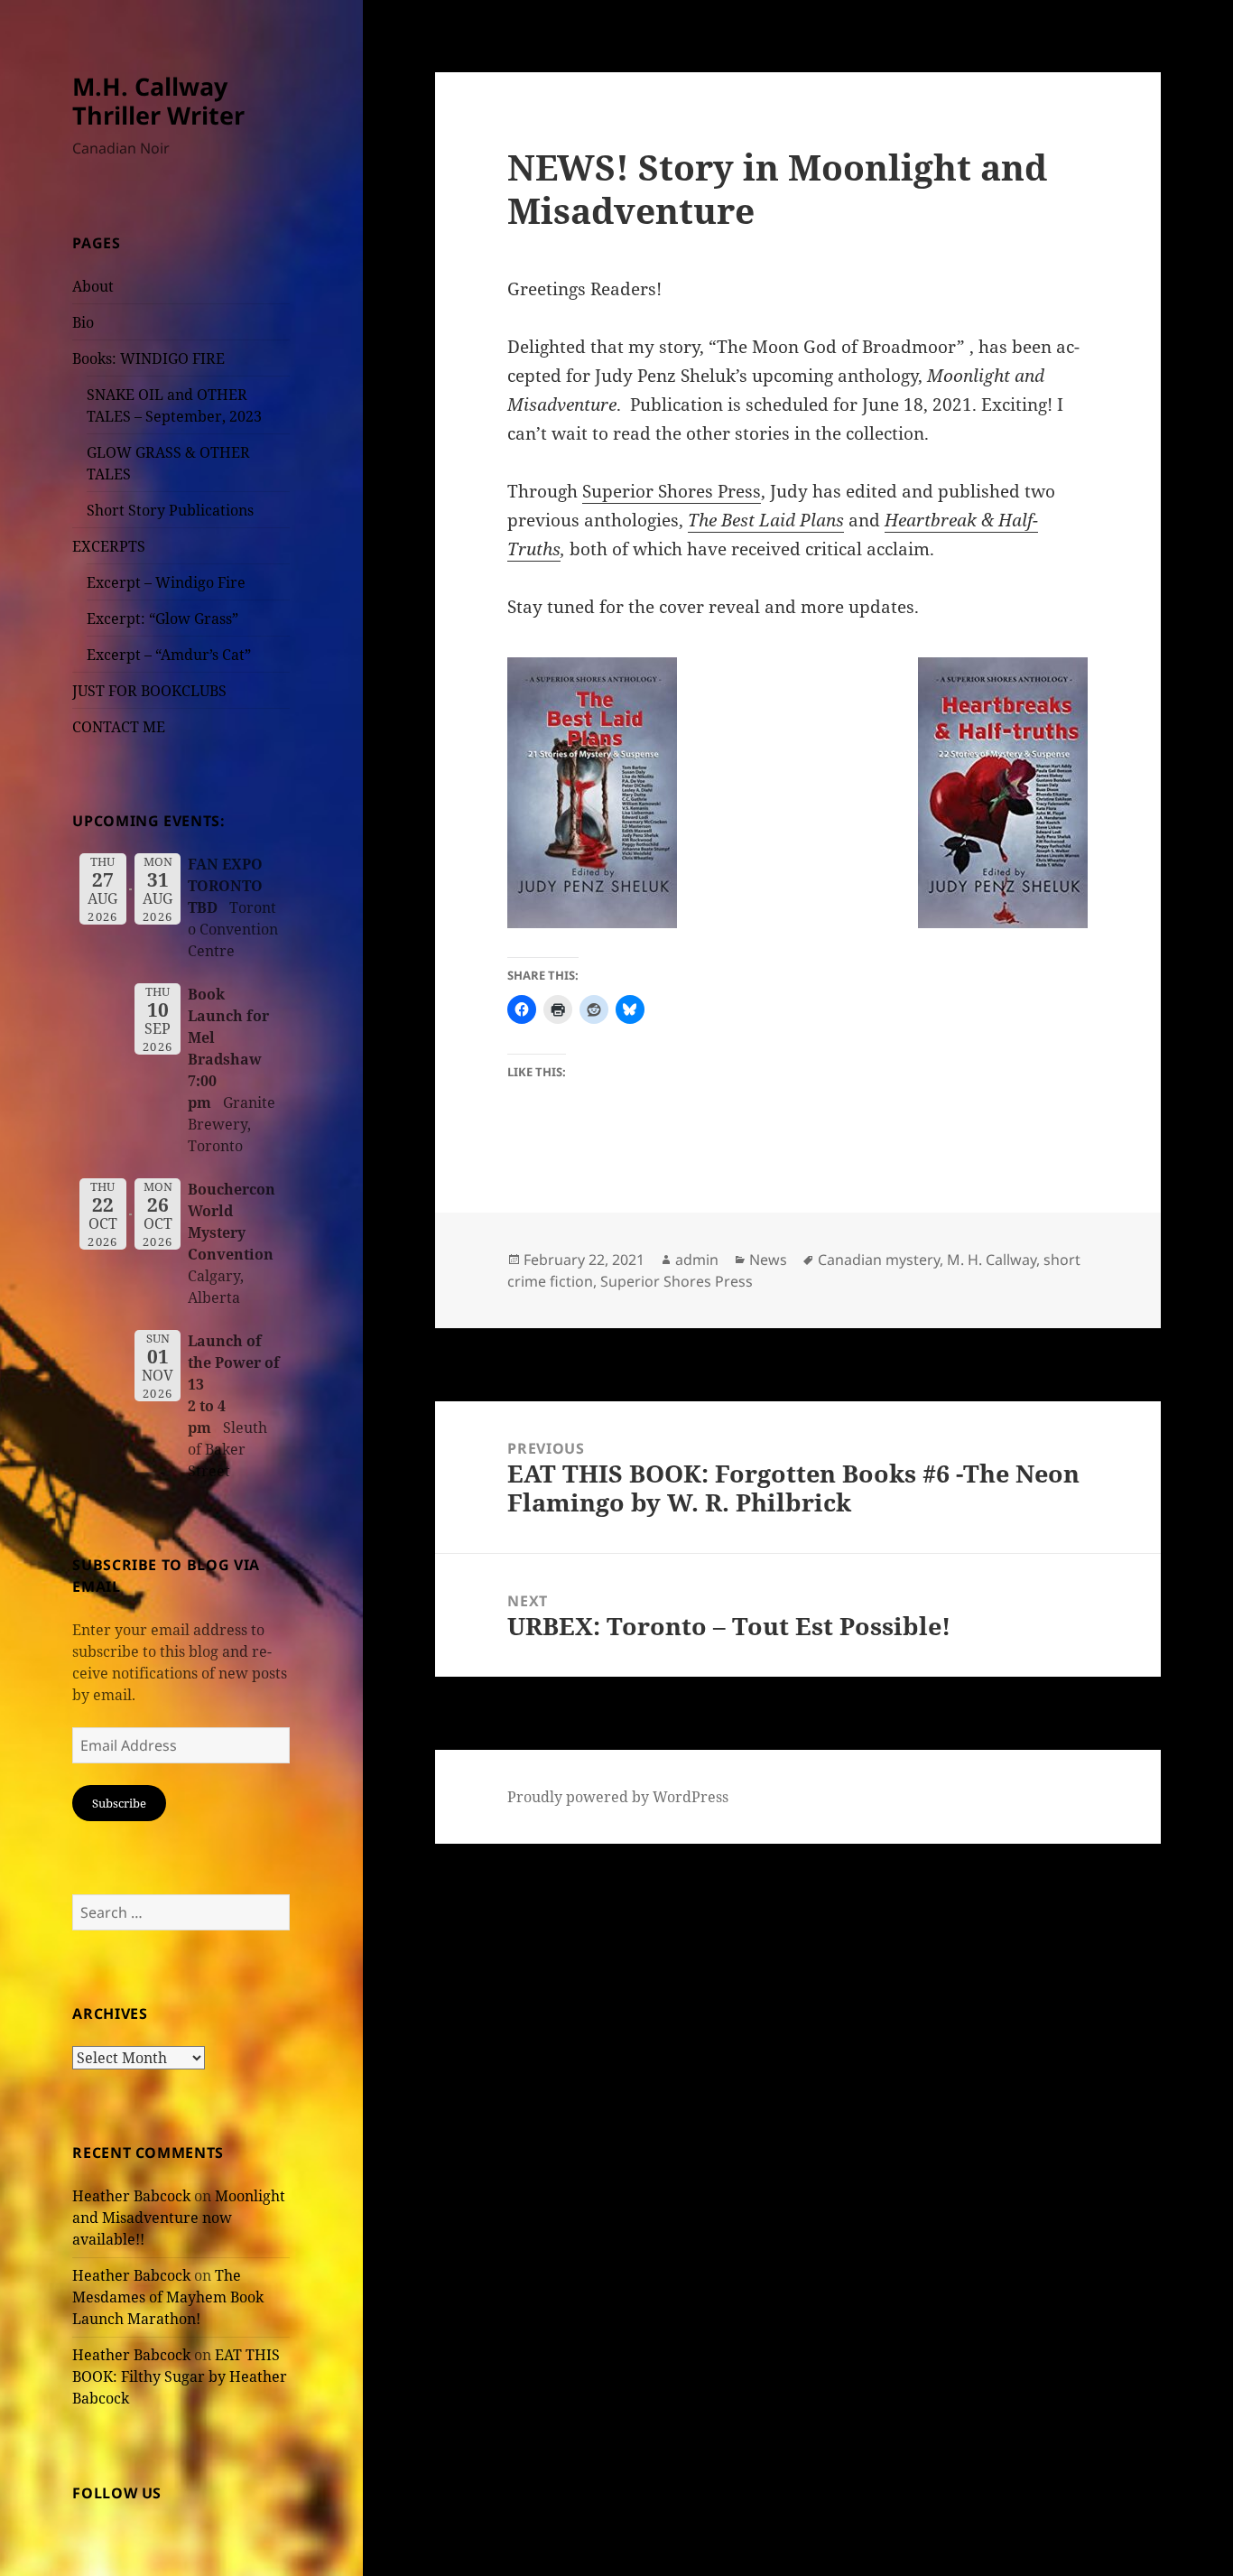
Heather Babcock (131, 2196)
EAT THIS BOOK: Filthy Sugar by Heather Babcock (180, 2376)
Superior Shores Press (672, 491)
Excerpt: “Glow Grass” (162, 618)
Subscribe (119, 1803)
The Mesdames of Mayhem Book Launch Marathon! (168, 2297)
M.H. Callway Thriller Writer (158, 101)
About (93, 286)
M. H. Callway (992, 1260)
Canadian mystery (879, 1260)
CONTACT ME (119, 727)
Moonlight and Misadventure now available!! (179, 2218)
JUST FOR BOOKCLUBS (149, 691)
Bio (83, 322)
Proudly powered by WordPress (618, 1797)
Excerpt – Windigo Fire (166, 582)
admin (697, 1260)
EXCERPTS (109, 546)
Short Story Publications (170, 510)
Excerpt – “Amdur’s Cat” (169, 655)
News (768, 1260)
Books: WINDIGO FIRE (148, 358)
